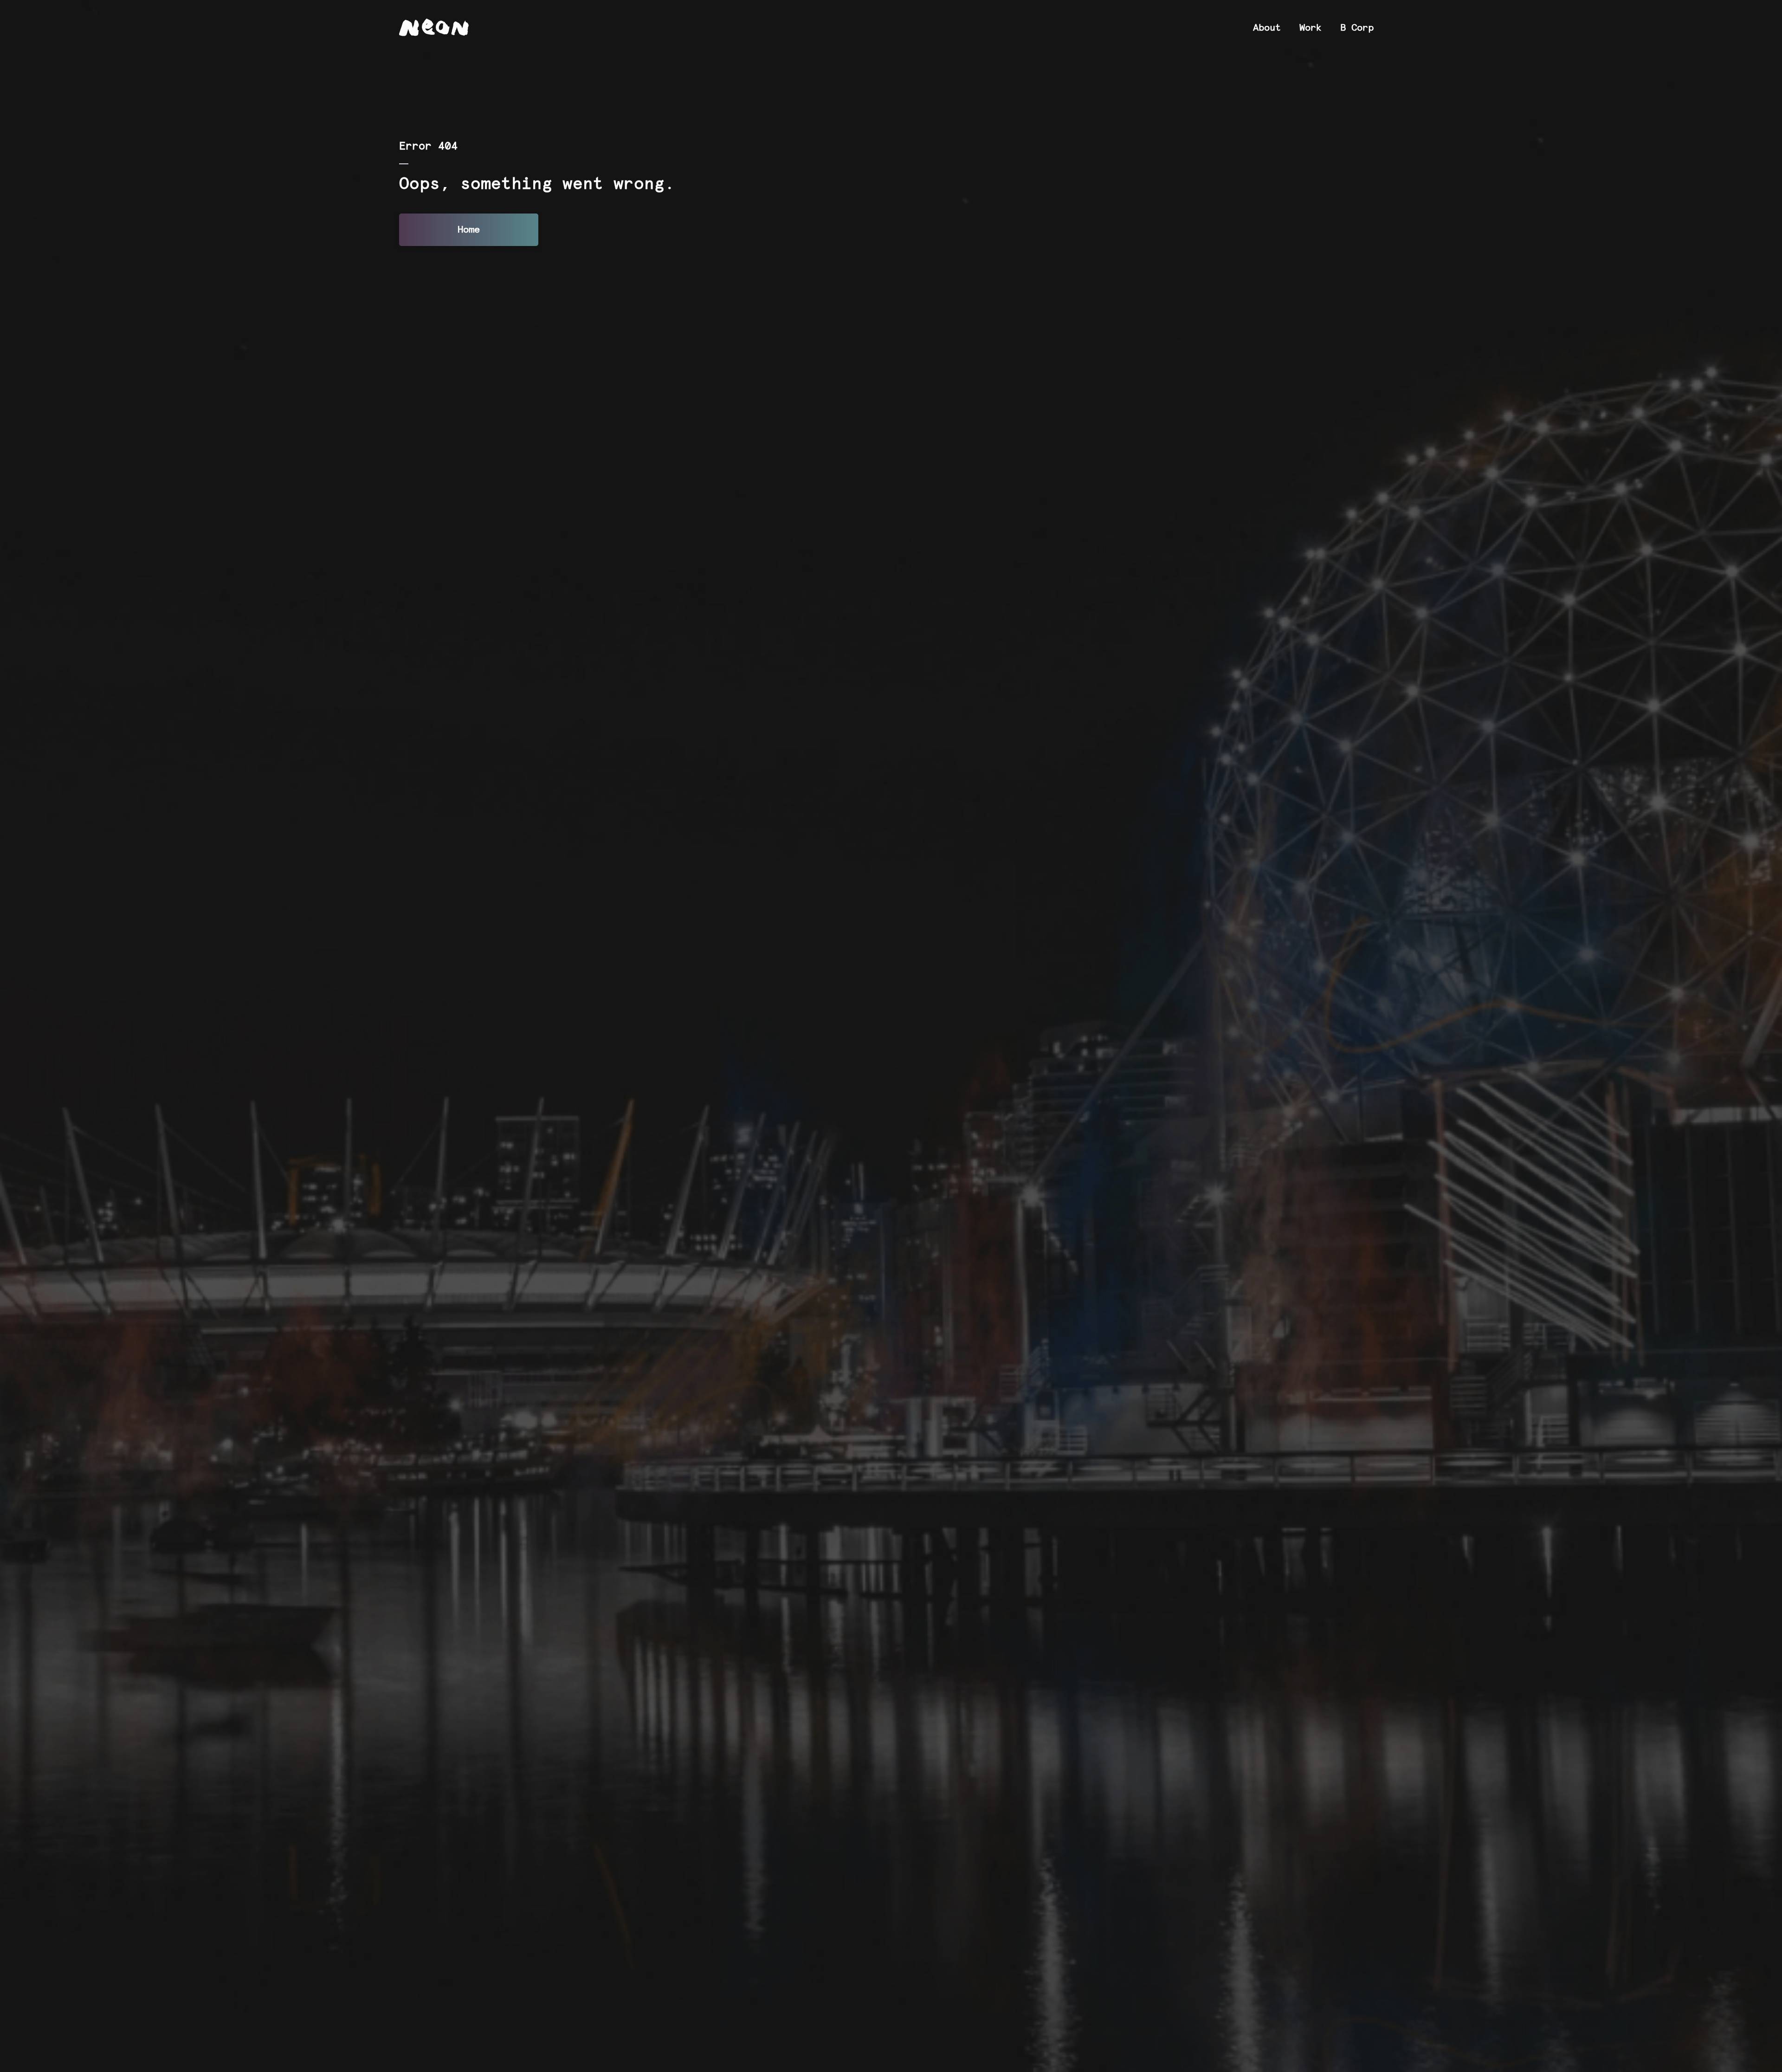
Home (469, 230)
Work (1311, 28)
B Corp (1357, 28)
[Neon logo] (434, 27)
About (1267, 28)
